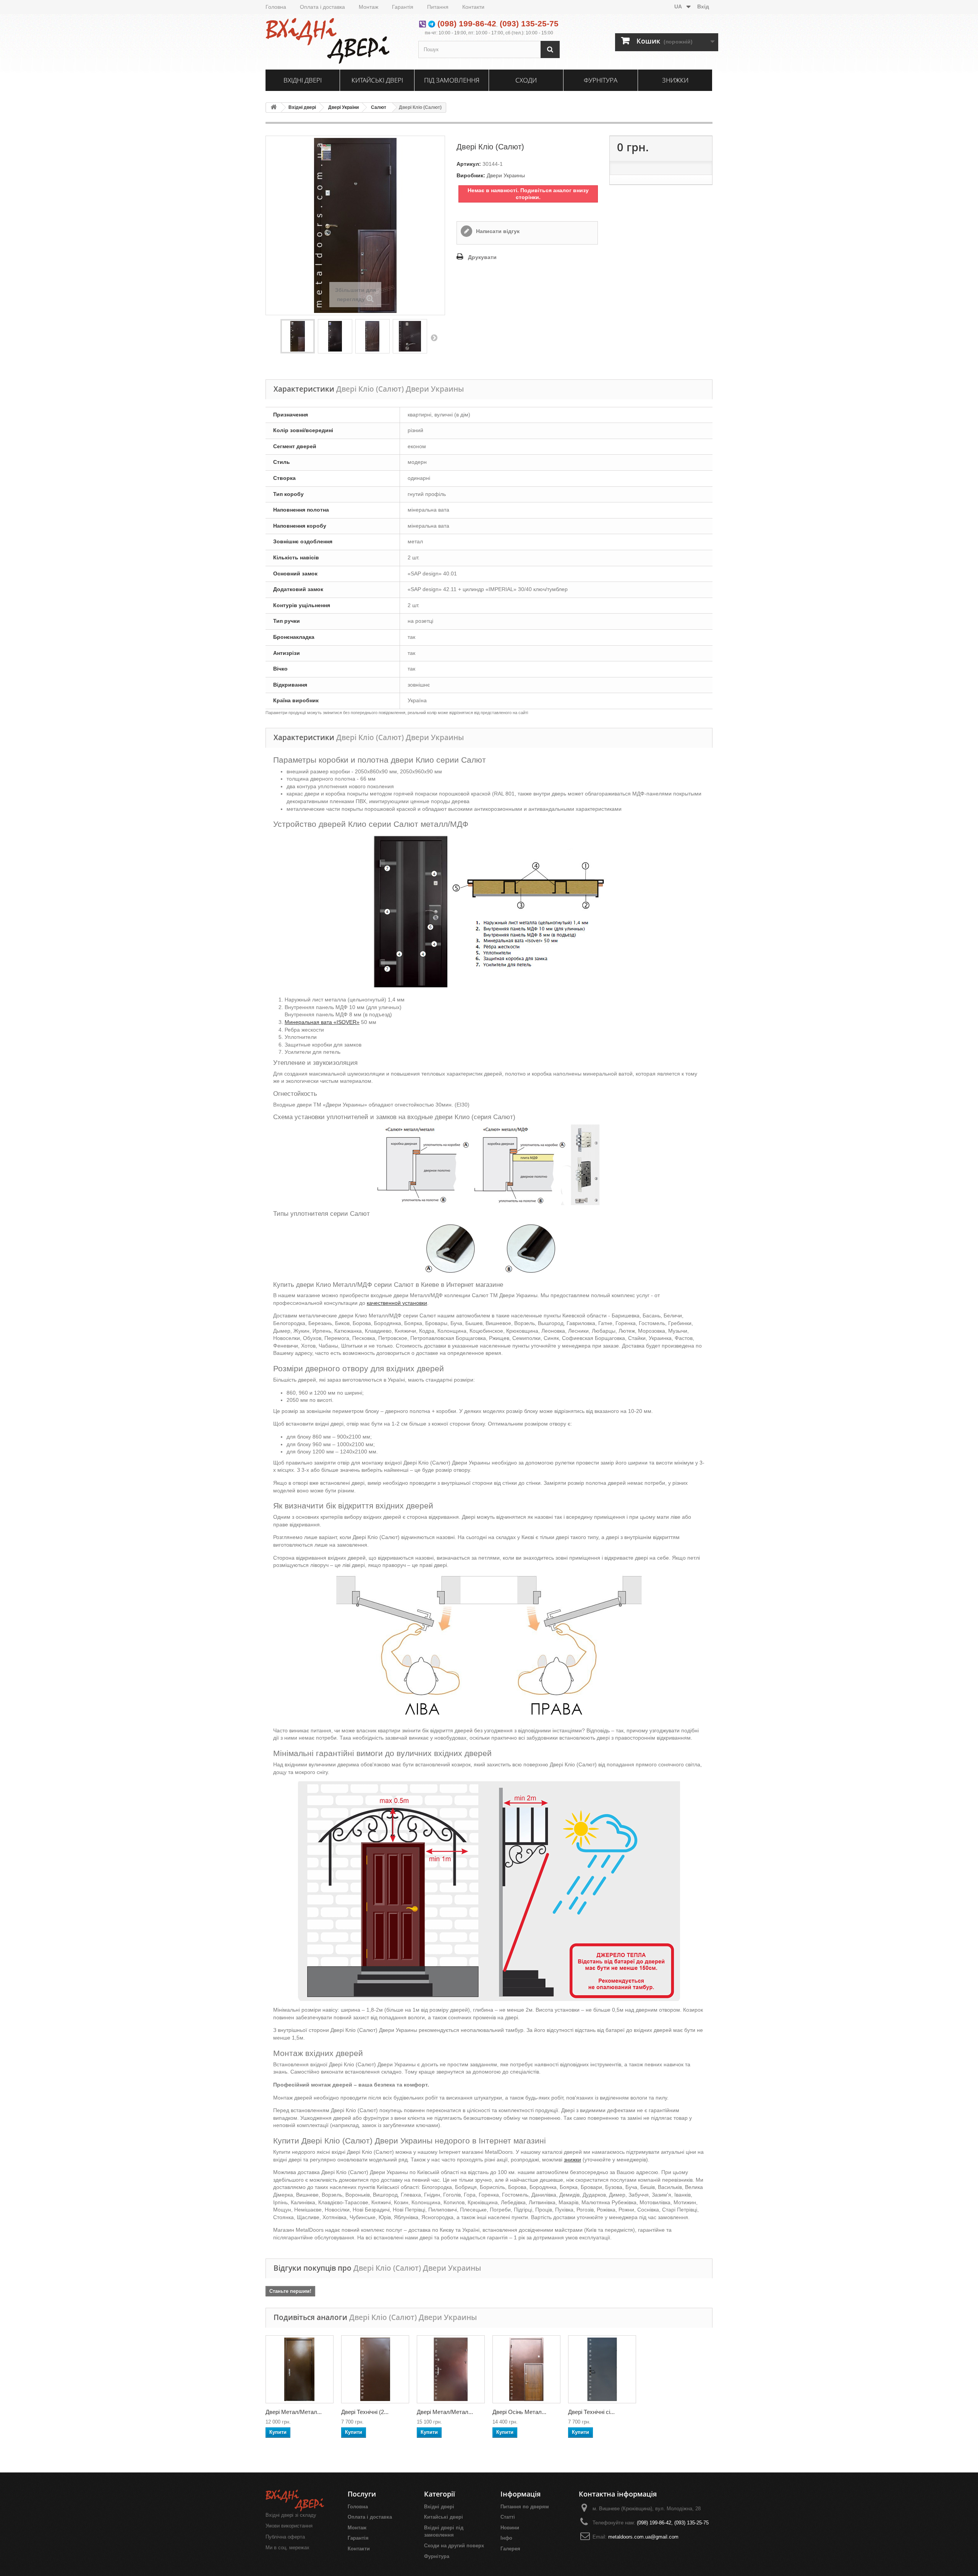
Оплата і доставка (322, 7)
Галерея (510, 2549)
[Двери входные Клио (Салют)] (298, 336)
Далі (434, 337)
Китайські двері (377, 80)
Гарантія (403, 7)
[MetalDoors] (336, 41)
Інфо (506, 2538)
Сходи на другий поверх (454, 2546)
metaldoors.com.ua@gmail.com (643, 2537)
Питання (438, 7)
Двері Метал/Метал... (294, 2412)
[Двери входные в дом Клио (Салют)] (372, 336)
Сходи (526, 80)
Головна (276, 7)
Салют (379, 107)
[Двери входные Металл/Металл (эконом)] (300, 2369)
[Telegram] (432, 23)
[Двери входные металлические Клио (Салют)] (410, 336)
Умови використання (289, 2526)
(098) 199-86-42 (467, 23)
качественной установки (397, 1303)
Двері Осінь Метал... (519, 2412)
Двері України (343, 107)
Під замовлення (452, 80)
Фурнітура (601, 80)
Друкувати (482, 257)
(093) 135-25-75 (529, 23)
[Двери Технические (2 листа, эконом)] (602, 2369)
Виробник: (471, 175)
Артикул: (469, 164)
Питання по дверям (525, 2507)
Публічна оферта (285, 2537)
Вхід (703, 6)
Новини (510, 2528)
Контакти (473, 7)
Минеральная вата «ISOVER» (322, 1022)
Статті (508, 2517)
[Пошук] (550, 49)
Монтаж (368, 7)
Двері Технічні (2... (365, 2412)
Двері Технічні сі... (591, 2412)
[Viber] (423, 23)
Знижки (675, 80)
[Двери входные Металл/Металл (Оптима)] (451, 2369)
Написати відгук (497, 231)
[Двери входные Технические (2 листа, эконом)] (375, 2369)
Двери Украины (506, 175)
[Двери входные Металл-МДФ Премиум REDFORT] (526, 2369)
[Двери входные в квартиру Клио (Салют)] (335, 336)
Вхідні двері (303, 80)
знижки (572, 2160)
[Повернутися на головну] (274, 108)
